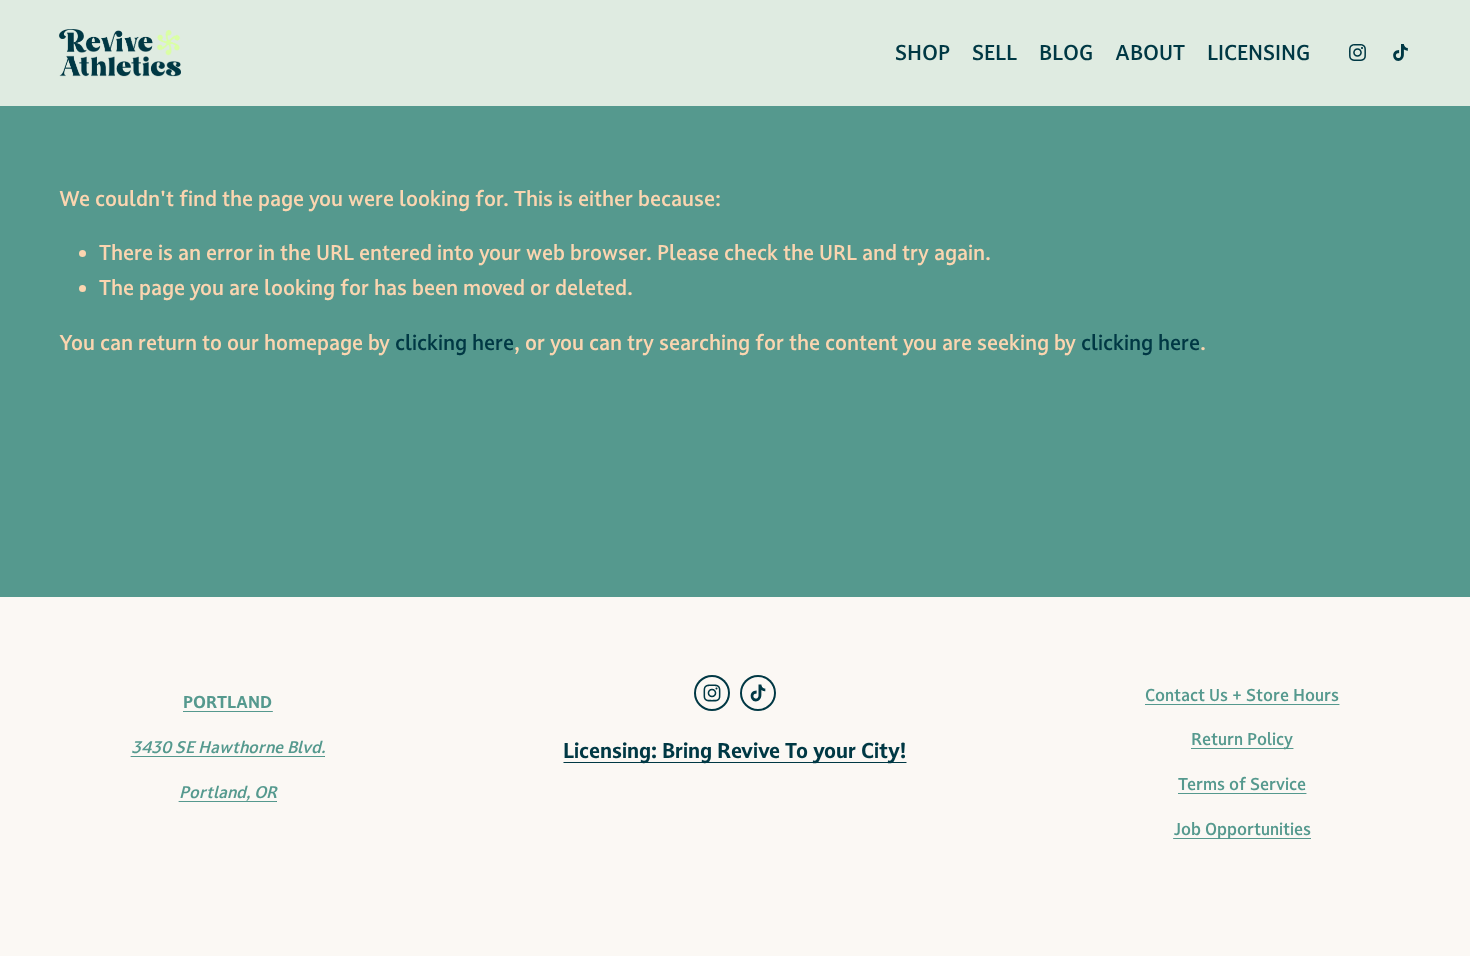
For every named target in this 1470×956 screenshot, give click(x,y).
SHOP (922, 52)
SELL (994, 52)
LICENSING (1258, 52)
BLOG (1066, 52)
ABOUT (1150, 52)
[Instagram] (1357, 52)
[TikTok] (1400, 52)
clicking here (454, 342)
